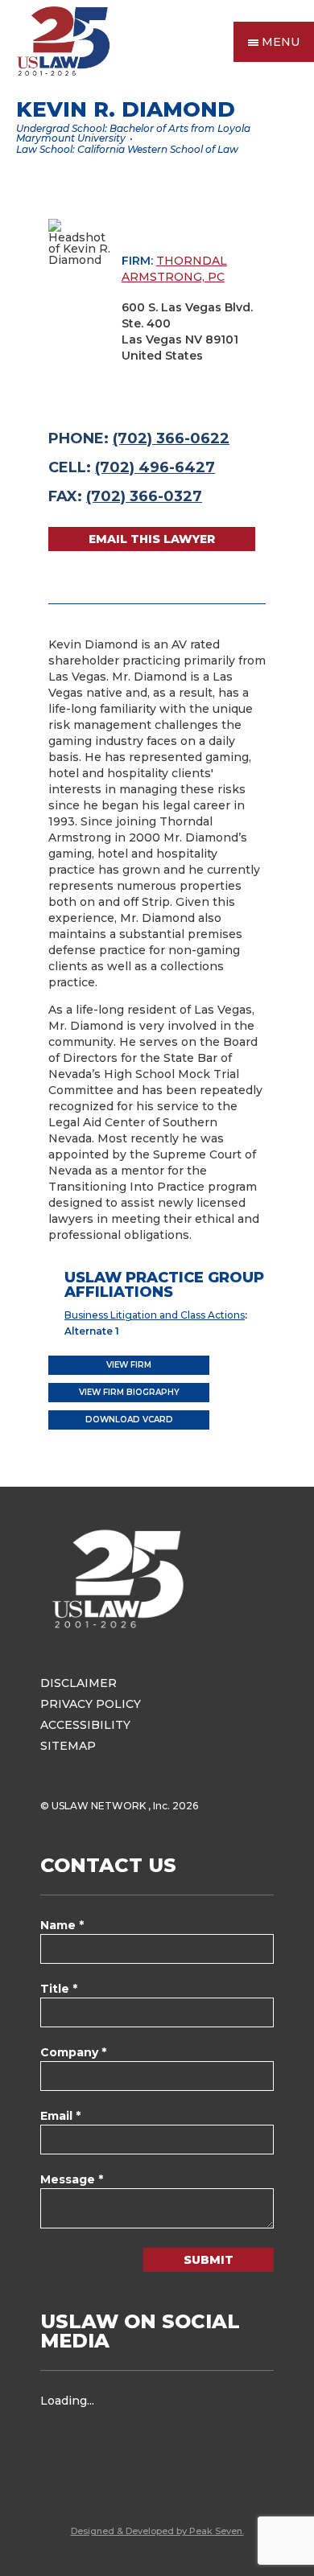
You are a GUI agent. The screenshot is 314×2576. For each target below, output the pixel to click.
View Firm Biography (129, 1392)
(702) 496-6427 (155, 467)
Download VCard (129, 1420)
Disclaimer (78, 1683)
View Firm (129, 1365)
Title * (59, 1989)
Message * (72, 2179)
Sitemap (68, 1746)
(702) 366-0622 (171, 438)
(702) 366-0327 (144, 496)
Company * (73, 2052)
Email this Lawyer (152, 539)
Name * (62, 1925)
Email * (60, 2116)
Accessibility (85, 1725)
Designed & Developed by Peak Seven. (157, 2531)
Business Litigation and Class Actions (155, 1315)
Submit (209, 2260)
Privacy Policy (91, 1704)
